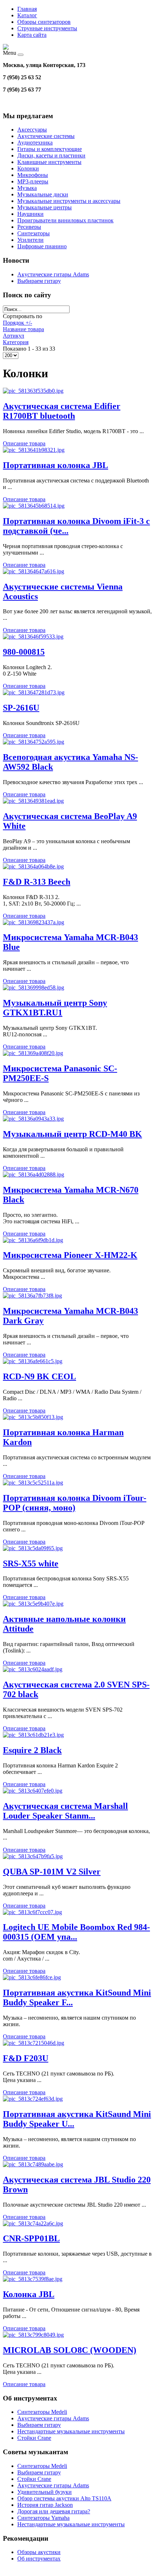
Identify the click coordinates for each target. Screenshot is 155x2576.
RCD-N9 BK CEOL (39, 1376)
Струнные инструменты (47, 28)
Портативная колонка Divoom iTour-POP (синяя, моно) (75, 1503)
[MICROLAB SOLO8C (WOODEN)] (33, 2335)
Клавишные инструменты (49, 162)
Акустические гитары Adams (53, 274)
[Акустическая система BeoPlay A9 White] (33, 801)
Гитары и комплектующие (50, 149)
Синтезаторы (34, 233)
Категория (16, 342)
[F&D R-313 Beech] (33, 866)
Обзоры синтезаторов (44, 22)
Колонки (28, 168)
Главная (27, 9)
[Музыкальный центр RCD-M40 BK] (33, 1119)
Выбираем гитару (39, 281)
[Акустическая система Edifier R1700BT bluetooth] (33, 391)
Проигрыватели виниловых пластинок (65, 220)
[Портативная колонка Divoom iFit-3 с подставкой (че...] (34, 506)
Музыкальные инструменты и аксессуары (69, 201)
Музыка (27, 188)
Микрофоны (33, 175)
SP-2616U (21, 708)
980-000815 (24, 652)
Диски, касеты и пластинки (51, 155)
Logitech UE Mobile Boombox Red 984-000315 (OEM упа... (76, 1932)
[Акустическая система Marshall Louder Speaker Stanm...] (33, 1791)
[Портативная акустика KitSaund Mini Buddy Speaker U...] (33, 2099)
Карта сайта (32, 35)
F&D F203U (26, 2058)
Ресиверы (29, 227)
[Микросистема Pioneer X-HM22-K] (33, 1240)
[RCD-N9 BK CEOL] (33, 1361)
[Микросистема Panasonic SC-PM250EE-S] (33, 1053)
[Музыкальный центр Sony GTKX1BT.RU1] (34, 987)
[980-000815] (33, 637)
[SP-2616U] (34, 692)
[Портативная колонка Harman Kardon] (33, 1417)
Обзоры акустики (39, 2552)
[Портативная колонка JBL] (34, 450)
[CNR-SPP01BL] (33, 2223)
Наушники (30, 214)
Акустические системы (46, 136)
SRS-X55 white (31, 1563)
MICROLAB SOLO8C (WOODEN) (70, 2350)
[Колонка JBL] (33, 2279)
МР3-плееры (33, 181)
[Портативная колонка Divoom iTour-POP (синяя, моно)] (33, 1483)
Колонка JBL (29, 2294)
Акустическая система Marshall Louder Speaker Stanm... (65, 1811)
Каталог (27, 15)
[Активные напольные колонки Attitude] (33, 1604)
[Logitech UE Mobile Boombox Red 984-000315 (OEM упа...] (32, 1912)
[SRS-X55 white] (33, 1548)
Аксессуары (32, 130)
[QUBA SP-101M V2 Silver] (33, 1856)
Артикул (14, 336)
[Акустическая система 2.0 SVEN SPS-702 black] (33, 1669)
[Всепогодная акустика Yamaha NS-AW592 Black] (34, 742)
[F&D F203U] (34, 2043)
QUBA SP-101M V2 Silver (52, 1872)
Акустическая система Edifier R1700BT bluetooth (62, 411)
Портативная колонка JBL (56, 465)
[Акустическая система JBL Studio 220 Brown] (33, 2164)
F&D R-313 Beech (37, 882)
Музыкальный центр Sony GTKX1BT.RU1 (55, 1008)
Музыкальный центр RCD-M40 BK (72, 1134)
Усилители (30, 240)
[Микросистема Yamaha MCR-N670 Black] (34, 1174)
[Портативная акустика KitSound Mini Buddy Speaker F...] (32, 1977)
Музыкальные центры (45, 207)
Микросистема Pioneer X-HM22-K (70, 1255)
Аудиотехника (35, 143)
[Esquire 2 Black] (33, 1735)
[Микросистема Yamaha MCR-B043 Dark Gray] (32, 1296)
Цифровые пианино (42, 246)
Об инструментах (39, 2559)
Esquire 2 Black (32, 1750)
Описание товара (24, 443)
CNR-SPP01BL (31, 2238)
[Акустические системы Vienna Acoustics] (34, 571)
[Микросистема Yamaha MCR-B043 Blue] (34, 922)
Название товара (23, 329)
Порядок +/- (17, 323)
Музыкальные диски (43, 194)
